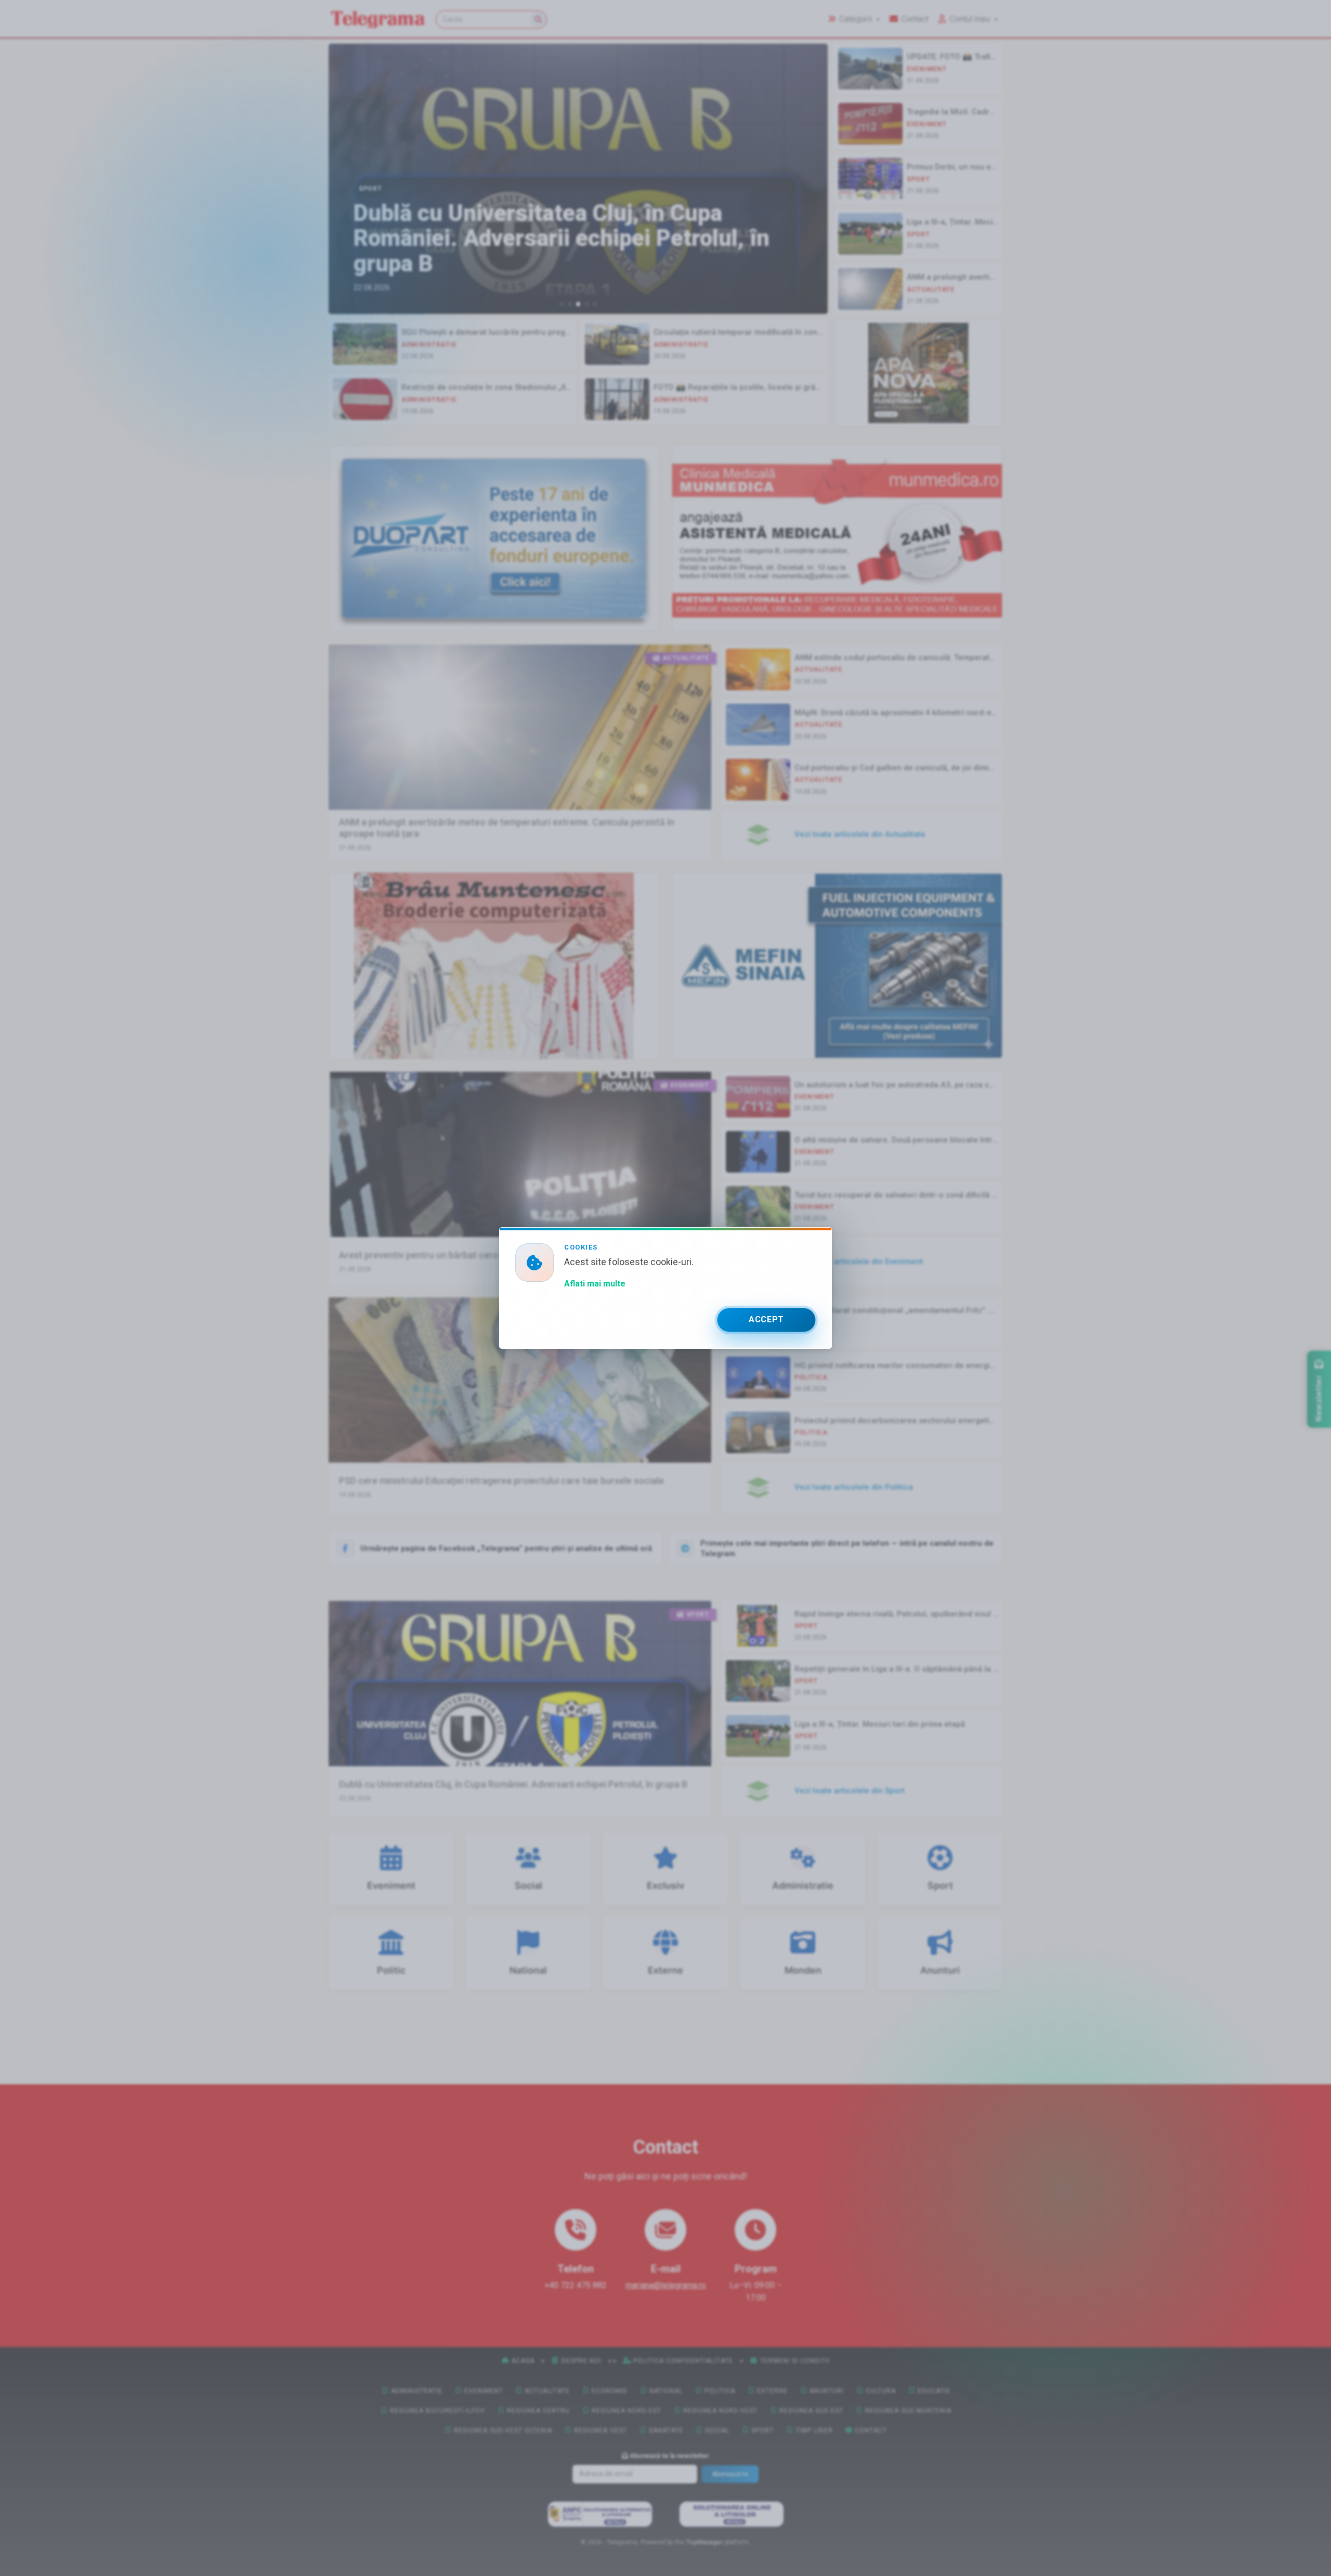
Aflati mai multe (595, 1284)
